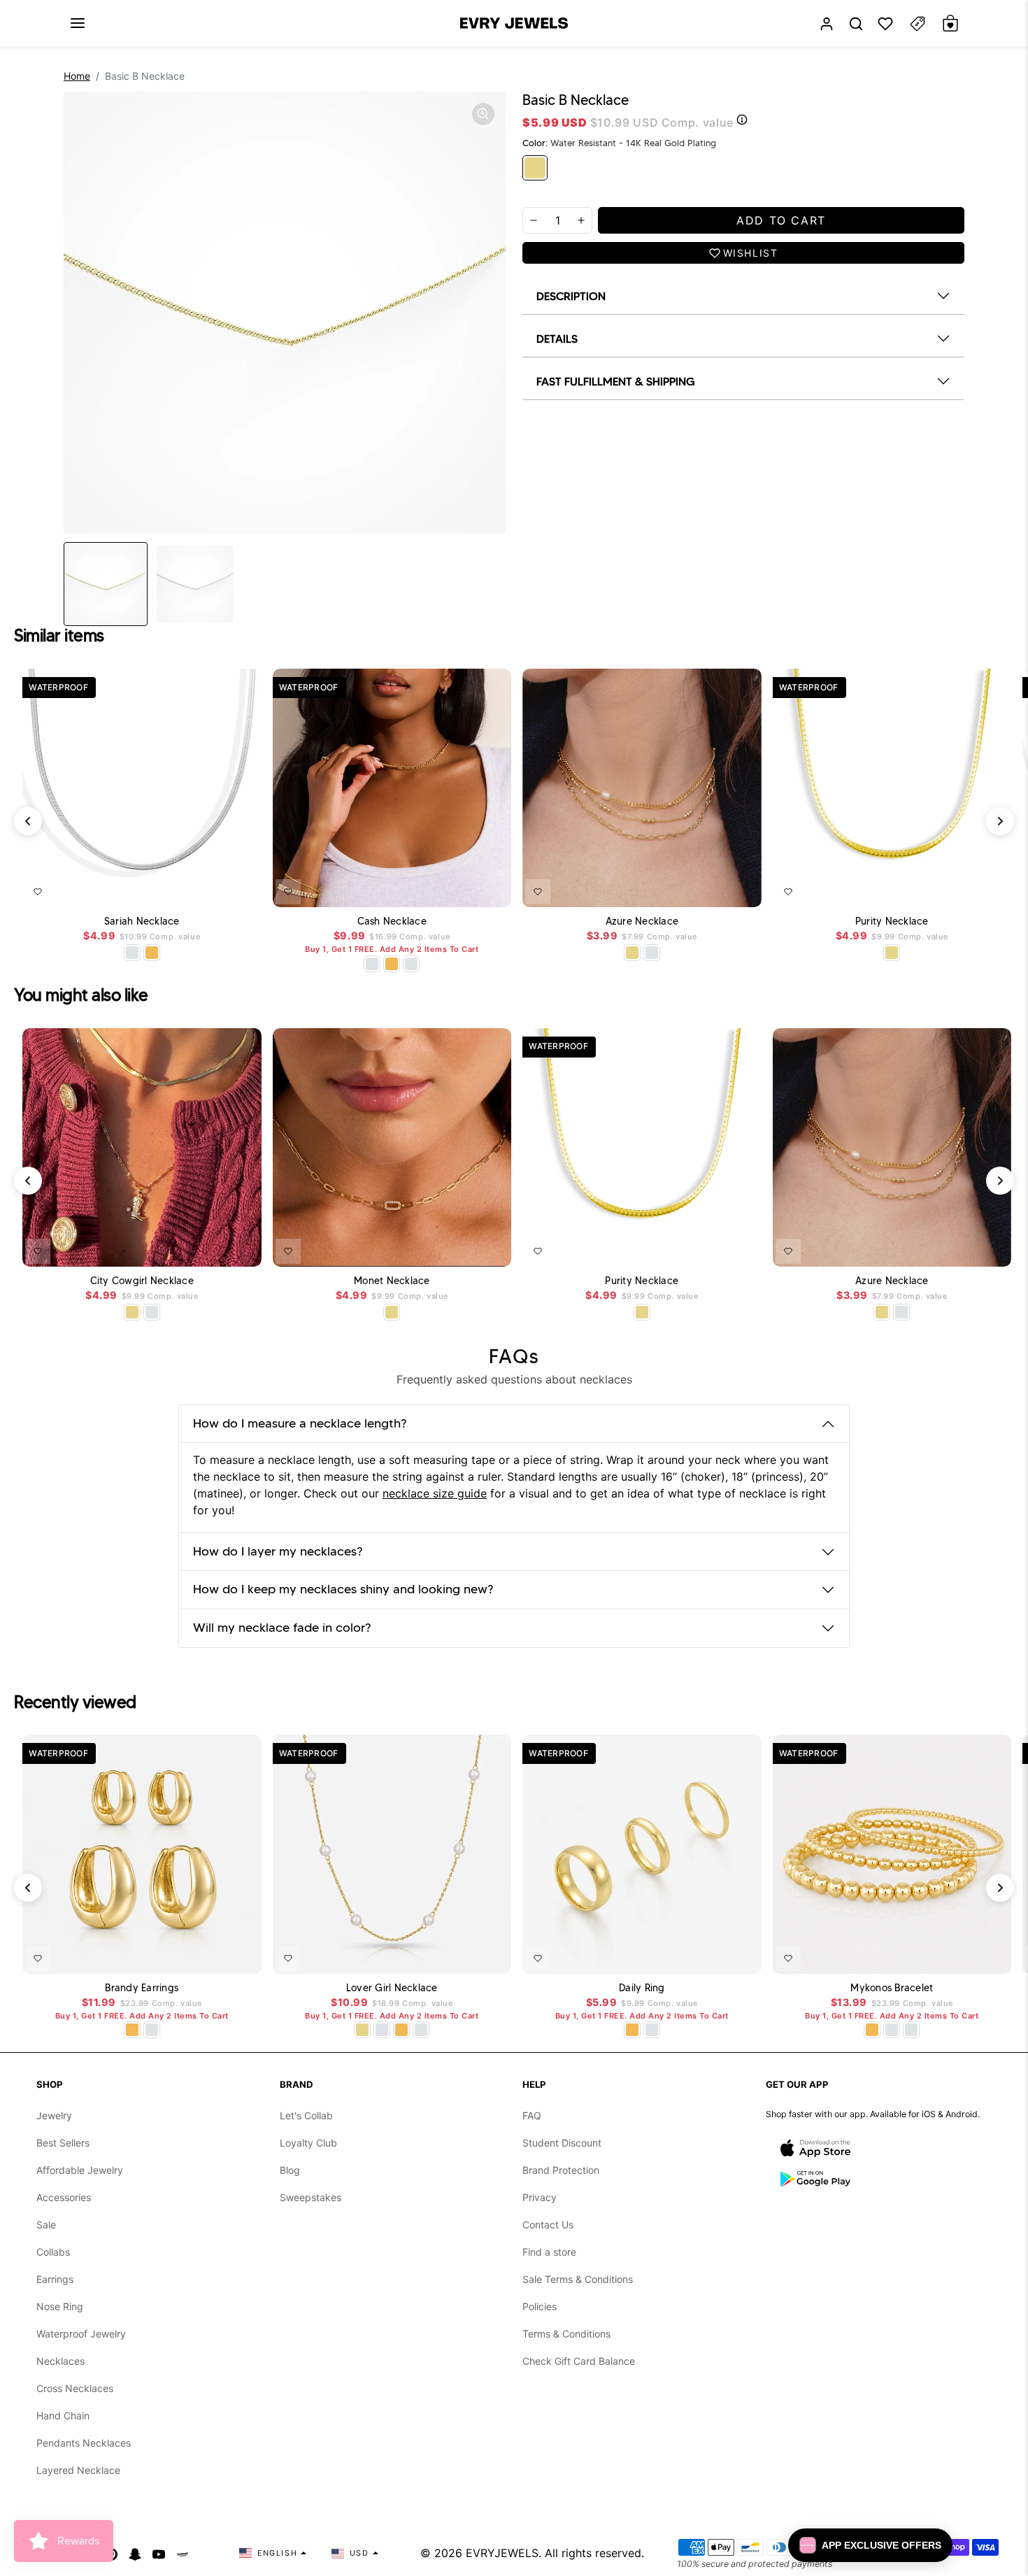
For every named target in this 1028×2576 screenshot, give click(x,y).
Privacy (540, 2197)
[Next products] (1000, 821)
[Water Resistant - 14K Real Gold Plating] (535, 168)
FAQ (532, 2115)
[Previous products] (28, 821)
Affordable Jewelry (80, 2170)
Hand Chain (63, 2415)
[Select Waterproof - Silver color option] (132, 953)
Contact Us (548, 2225)
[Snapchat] (135, 2553)
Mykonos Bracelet (892, 1988)
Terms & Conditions (566, 2334)
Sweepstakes (310, 2197)
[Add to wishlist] (38, 892)
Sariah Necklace (142, 921)
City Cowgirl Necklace (142, 1281)
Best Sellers (63, 2143)
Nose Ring (60, 2306)
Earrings (55, 2279)
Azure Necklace (642, 921)
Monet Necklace (392, 1281)
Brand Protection (561, 2170)
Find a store (549, 2252)
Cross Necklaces (75, 2388)
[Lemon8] (183, 2553)
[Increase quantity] (581, 220)
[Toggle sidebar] (918, 23)
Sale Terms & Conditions (578, 2279)
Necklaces (60, 2361)
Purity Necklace (892, 921)
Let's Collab (306, 2115)
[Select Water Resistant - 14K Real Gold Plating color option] (632, 953)
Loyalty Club (308, 2143)
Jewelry (54, 2115)
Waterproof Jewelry (81, 2334)
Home (77, 76)
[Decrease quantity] (534, 220)
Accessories (64, 2197)
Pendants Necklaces (84, 2443)
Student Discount (562, 2143)
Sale (46, 2225)
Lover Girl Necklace (392, 1988)
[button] (78, 23)
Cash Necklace (392, 921)
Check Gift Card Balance (579, 2361)
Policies (540, 2306)
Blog (290, 2170)
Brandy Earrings (142, 1988)
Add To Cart (215, 889)
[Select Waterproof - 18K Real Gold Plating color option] (152, 953)
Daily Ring (642, 1988)
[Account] (827, 23)
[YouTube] (159, 2553)
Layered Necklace (78, 2470)
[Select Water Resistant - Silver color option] (372, 964)
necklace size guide (435, 1493)
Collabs (53, 2252)
